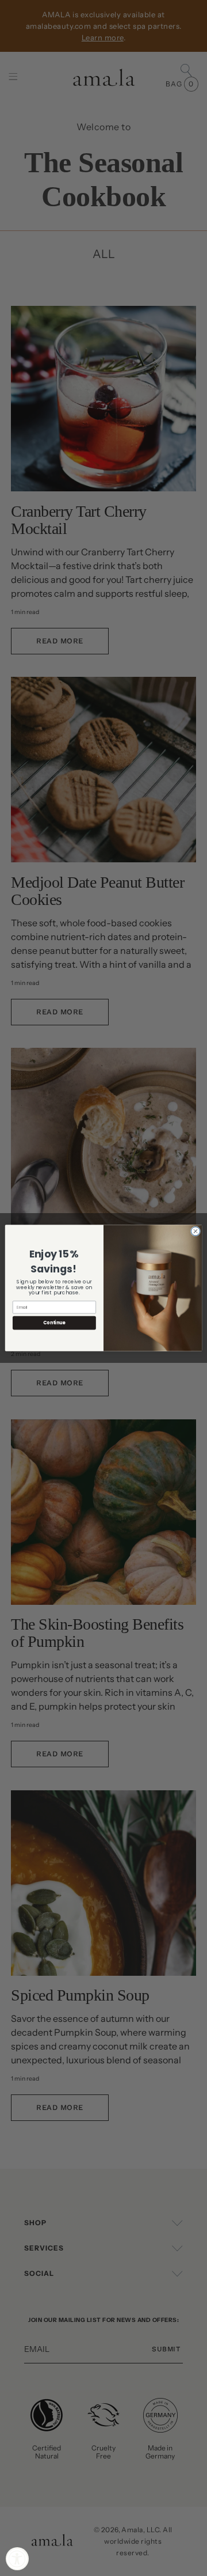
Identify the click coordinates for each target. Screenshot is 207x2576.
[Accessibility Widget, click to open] (17, 2559)
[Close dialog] (195, 1231)
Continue (54, 1323)
